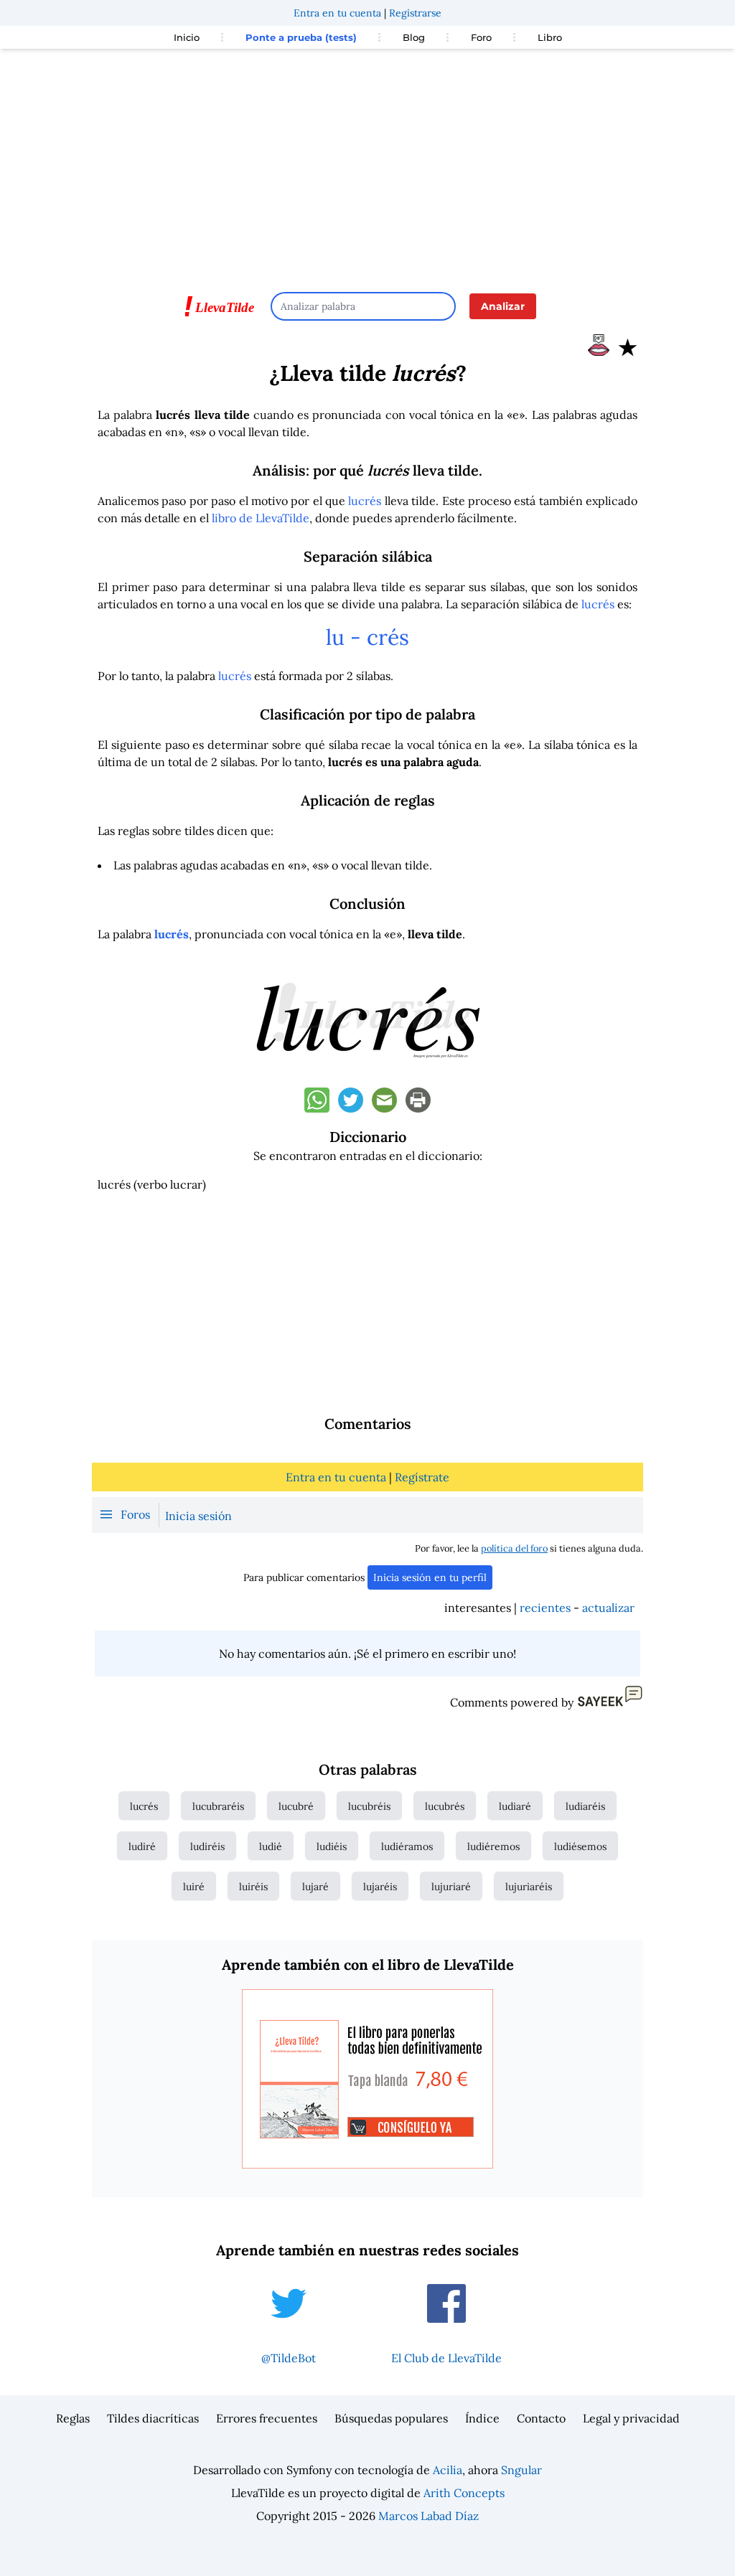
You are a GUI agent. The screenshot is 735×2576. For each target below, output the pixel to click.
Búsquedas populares (391, 2418)
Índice (482, 2418)
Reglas (73, 2418)
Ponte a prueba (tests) (301, 37)
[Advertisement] (367, 164)
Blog (414, 37)
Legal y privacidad (631, 2418)
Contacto (541, 2418)
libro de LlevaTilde (261, 518)
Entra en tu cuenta (337, 13)
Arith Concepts (464, 2493)
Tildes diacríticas (153, 2418)
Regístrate (422, 1477)
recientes (545, 1608)
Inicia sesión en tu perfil (430, 1577)
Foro (481, 37)
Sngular (521, 2470)
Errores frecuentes (267, 2418)
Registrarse (415, 13)
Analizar (503, 306)
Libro (550, 37)
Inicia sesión (198, 1516)
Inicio (187, 37)
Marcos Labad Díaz (429, 2516)
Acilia (448, 2470)
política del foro (514, 1548)
